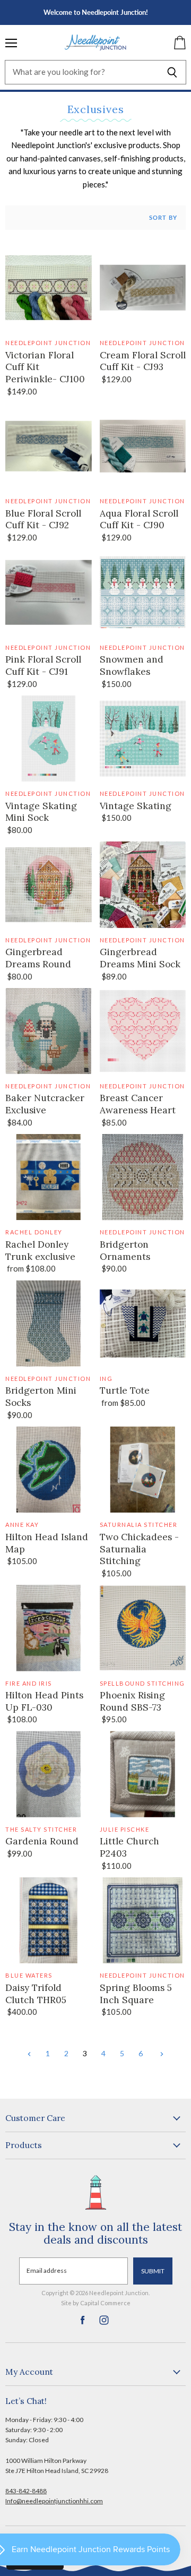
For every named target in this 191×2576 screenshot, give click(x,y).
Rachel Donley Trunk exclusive (40, 1251)
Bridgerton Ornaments (125, 1251)
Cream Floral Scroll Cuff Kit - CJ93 (143, 361)
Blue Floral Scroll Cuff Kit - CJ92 (43, 520)
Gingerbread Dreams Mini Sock (140, 958)
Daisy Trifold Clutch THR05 (36, 1994)
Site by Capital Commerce (96, 2303)
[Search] (172, 72)
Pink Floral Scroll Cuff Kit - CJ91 (43, 666)
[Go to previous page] (29, 2053)
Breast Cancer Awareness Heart (138, 1104)
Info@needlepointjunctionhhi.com (54, 2501)
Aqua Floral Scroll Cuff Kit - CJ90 (139, 520)
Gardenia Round (42, 1841)
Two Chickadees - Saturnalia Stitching (139, 1549)
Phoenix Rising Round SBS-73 (132, 1701)
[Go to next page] (160, 2053)
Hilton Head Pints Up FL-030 (44, 1701)
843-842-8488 (26, 2491)
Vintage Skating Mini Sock (41, 812)
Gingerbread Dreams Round (38, 958)
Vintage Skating (136, 806)
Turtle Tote (125, 1390)
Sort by (163, 218)
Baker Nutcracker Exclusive (45, 1104)
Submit (153, 2271)
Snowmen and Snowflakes (132, 666)
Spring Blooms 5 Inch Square (136, 1994)
